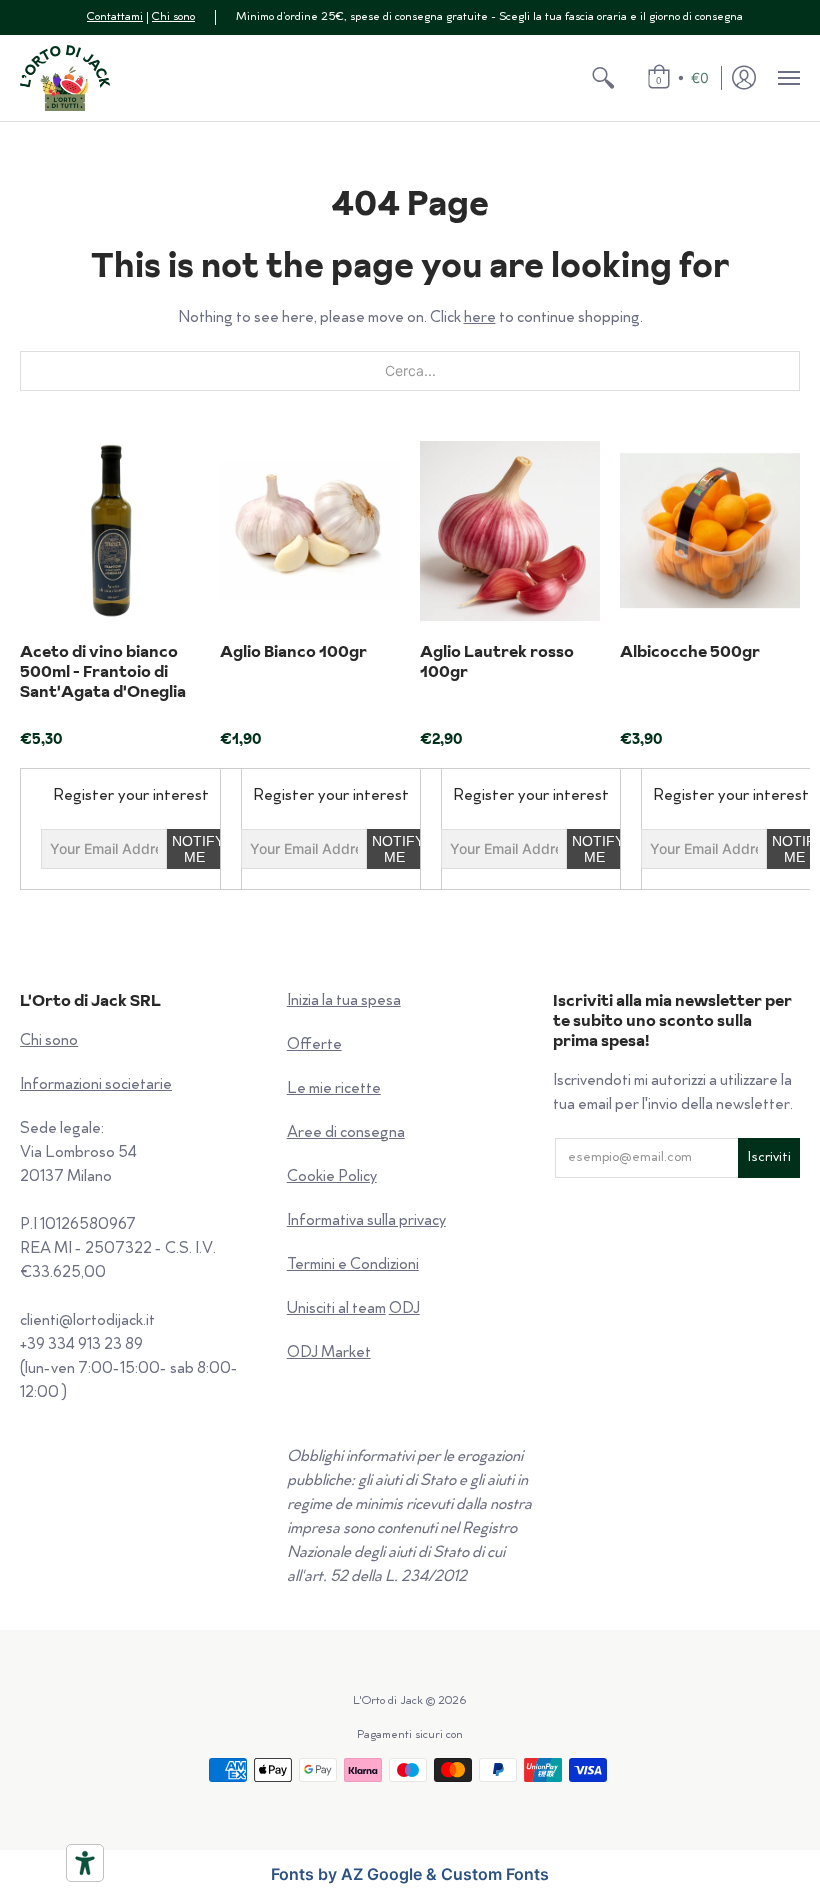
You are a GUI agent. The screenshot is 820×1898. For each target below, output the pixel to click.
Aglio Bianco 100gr (293, 651)
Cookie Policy (332, 1177)
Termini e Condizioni (353, 1265)
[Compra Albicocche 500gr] (710, 531)
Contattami (115, 17)
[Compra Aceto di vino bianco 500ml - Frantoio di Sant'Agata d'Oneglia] (110, 531)
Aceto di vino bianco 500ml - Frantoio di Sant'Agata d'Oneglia (103, 671)
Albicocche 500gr (690, 651)
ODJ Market (329, 1353)
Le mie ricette (334, 1089)
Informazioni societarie (96, 1085)
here (480, 318)
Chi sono (173, 17)
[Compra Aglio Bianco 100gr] (310, 531)
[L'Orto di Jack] (65, 78)
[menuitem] (603, 78)
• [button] (682, 77)
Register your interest (131, 796)
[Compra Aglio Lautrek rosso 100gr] (510, 531)
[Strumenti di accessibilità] (85, 1863)
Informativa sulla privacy (366, 1221)
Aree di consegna (346, 1133)
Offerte (314, 1045)
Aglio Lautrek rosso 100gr (497, 661)
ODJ (404, 1309)
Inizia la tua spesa (344, 1001)
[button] (603, 78)
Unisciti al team (336, 1309)
